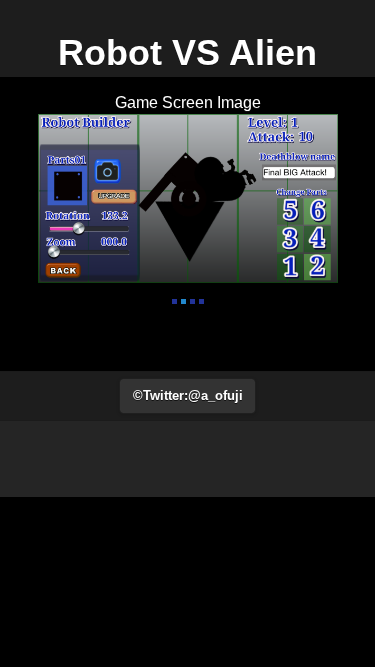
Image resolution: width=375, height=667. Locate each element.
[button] (187, 396)
